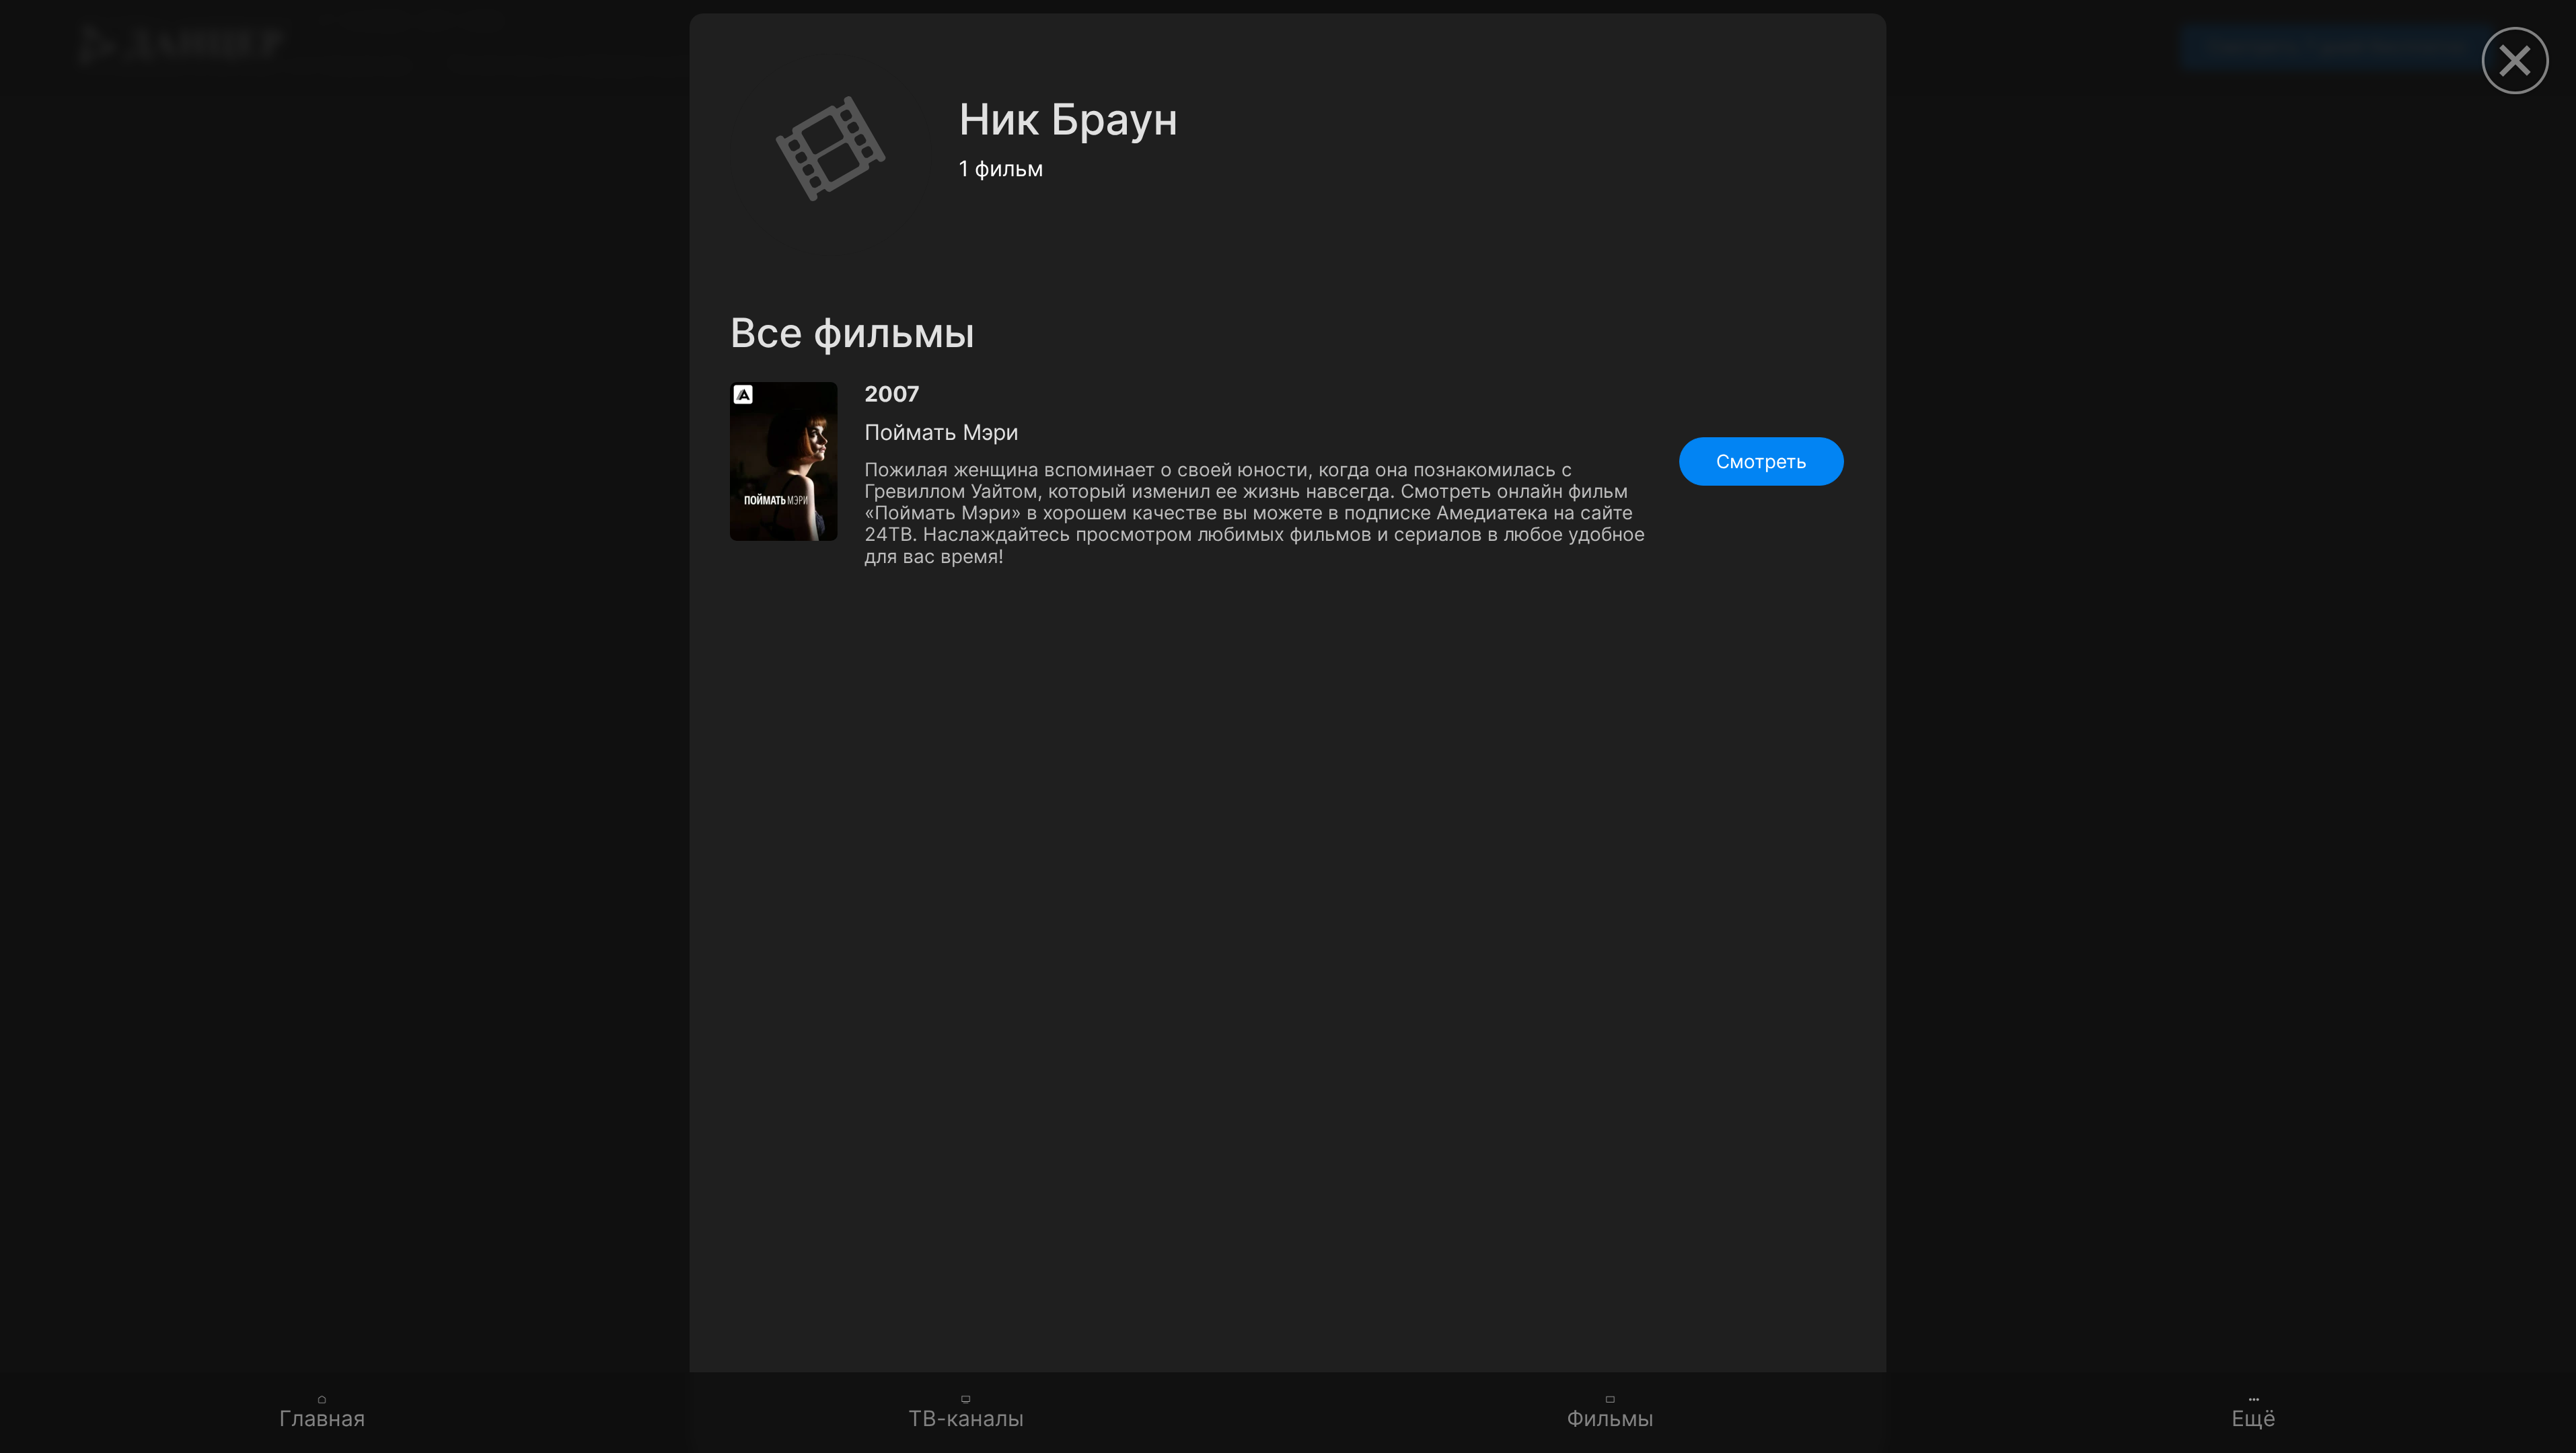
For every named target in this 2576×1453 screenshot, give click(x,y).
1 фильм (1001, 169)
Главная (322, 1418)
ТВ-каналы (966, 1418)
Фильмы (1610, 1418)
